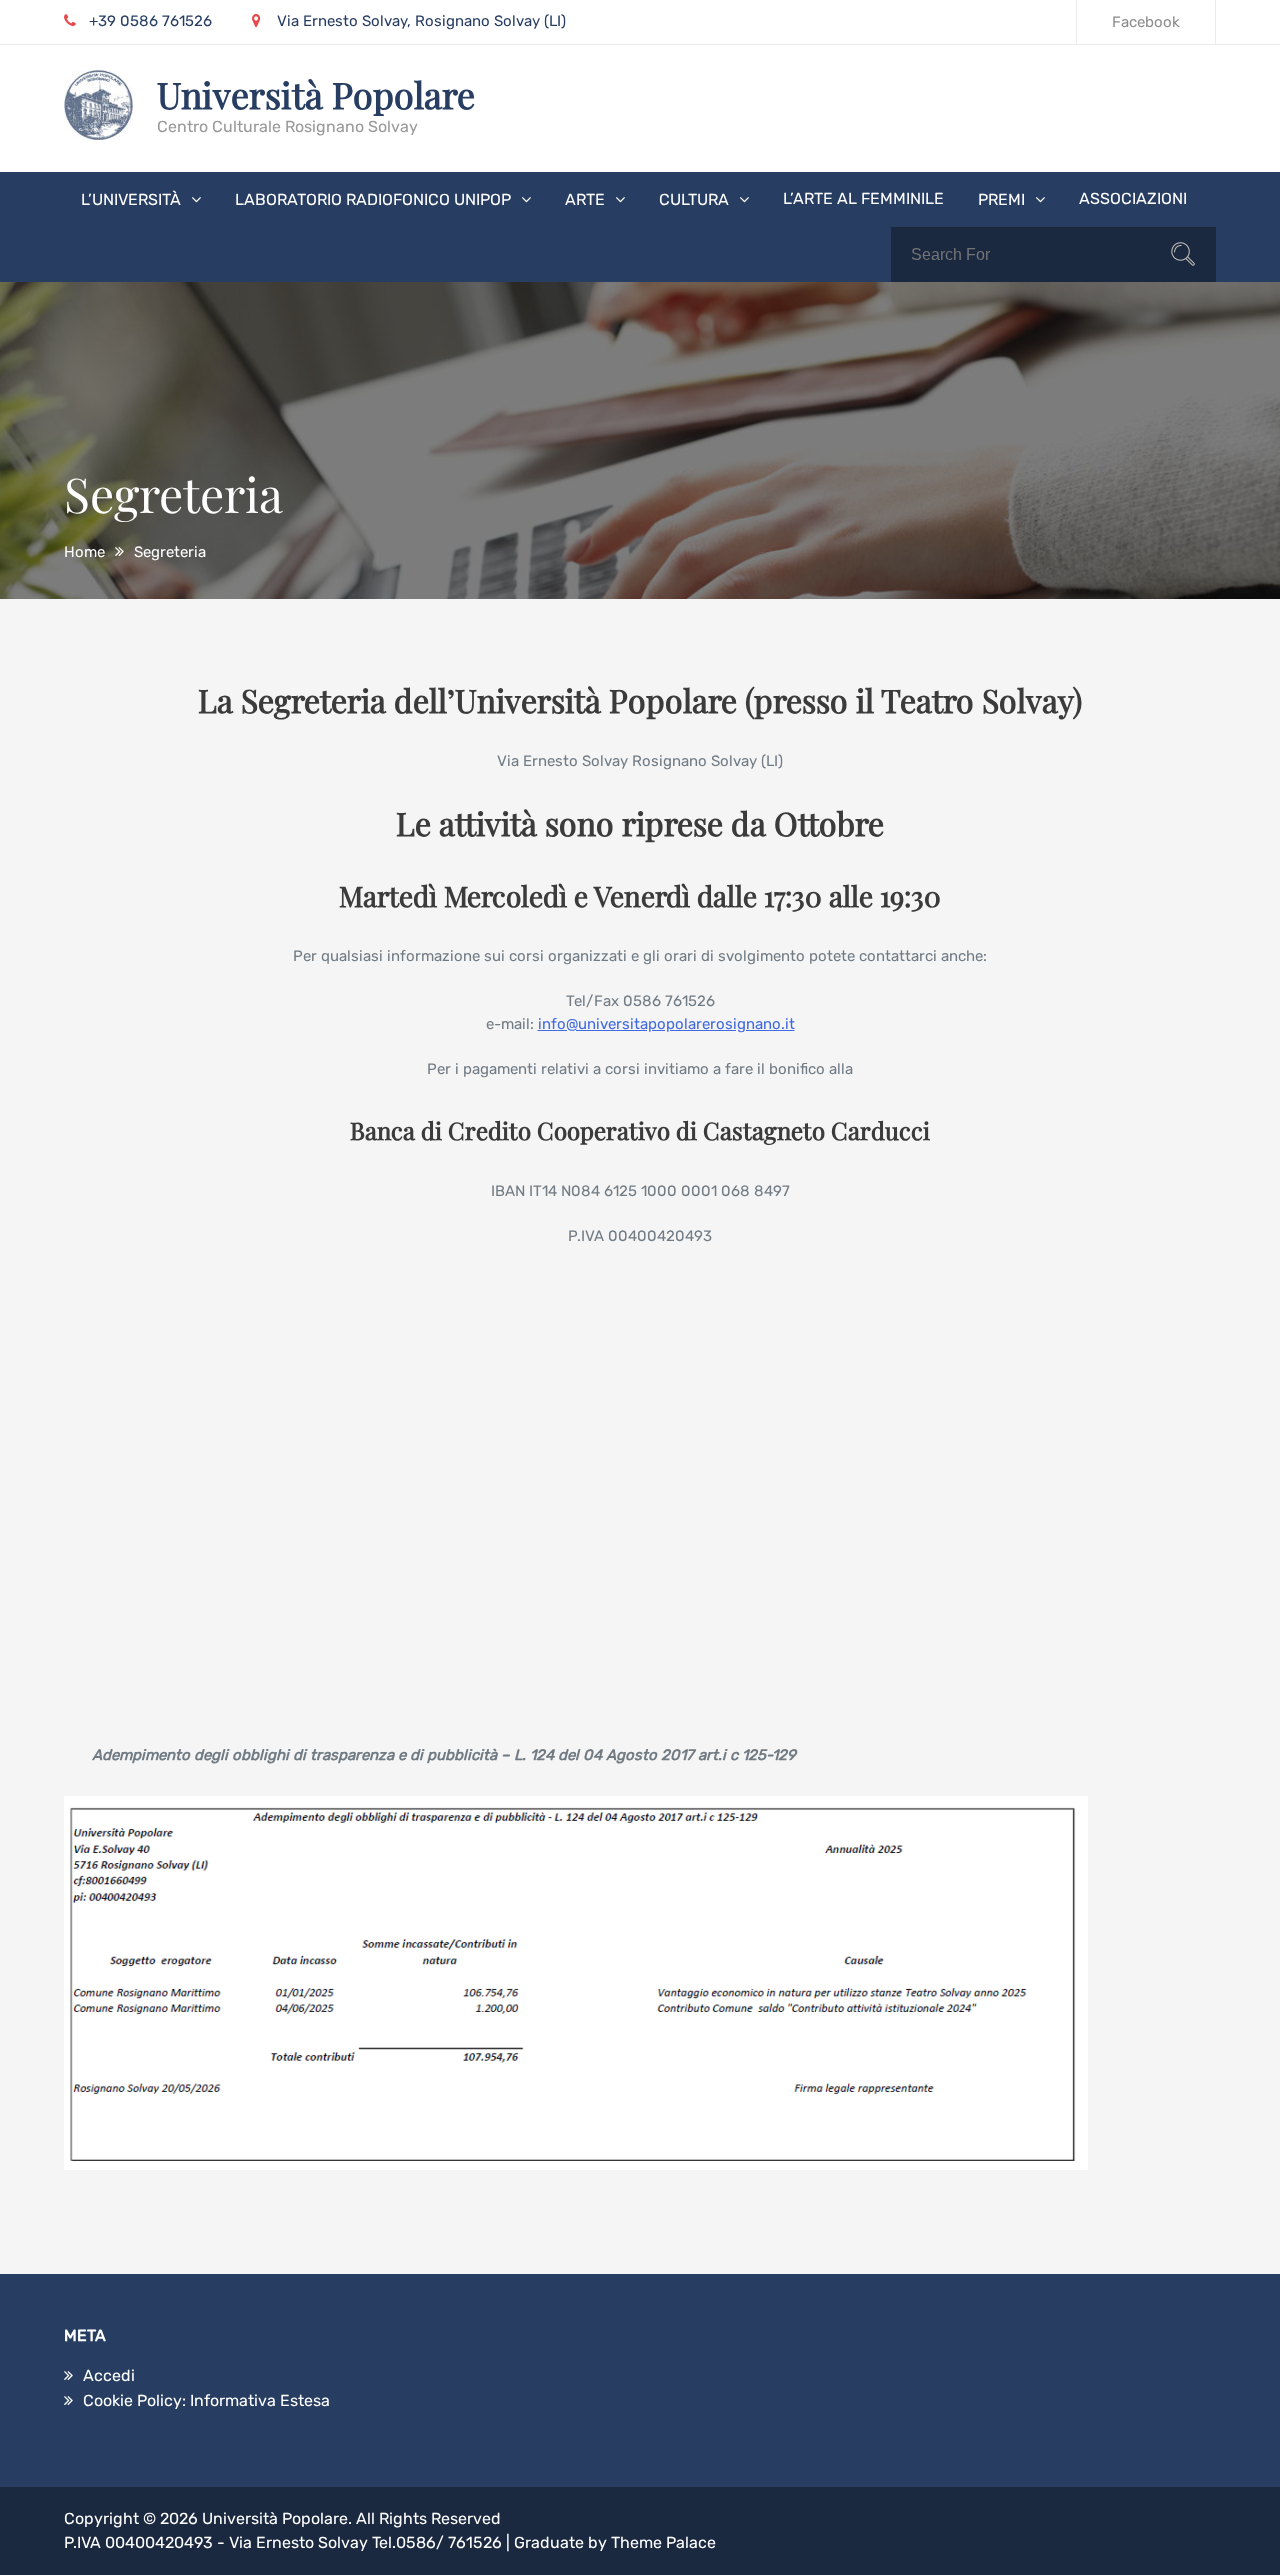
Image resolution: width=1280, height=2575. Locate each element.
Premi (1001, 199)
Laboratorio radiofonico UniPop (373, 199)
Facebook (1146, 22)
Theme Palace (663, 2542)
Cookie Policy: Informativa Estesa (206, 2400)
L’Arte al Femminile (863, 198)
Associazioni (1133, 198)
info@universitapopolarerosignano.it (666, 1024)
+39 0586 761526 (150, 21)
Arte (585, 199)
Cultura (694, 199)
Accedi (109, 2375)
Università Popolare (316, 94)
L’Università (131, 199)
